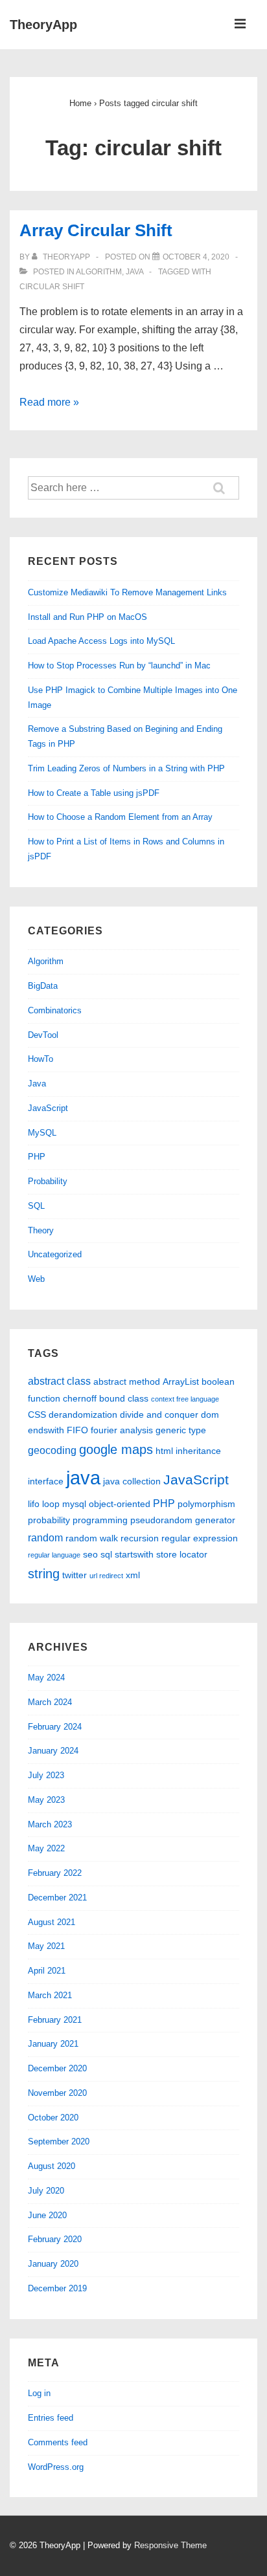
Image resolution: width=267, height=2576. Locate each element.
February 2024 (55, 1727)
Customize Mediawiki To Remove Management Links (127, 592)
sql (106, 1554)
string (44, 1574)
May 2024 (46, 1678)
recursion (140, 1538)
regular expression (200, 1538)
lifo (34, 1504)
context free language (185, 1399)
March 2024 (50, 1702)
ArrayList (181, 1382)
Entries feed (51, 2418)
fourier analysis (122, 1430)
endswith (46, 1430)
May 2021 (46, 1946)
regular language (54, 1555)
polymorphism (206, 1504)
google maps (116, 1449)
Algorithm (99, 272)
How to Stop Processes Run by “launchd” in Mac (119, 666)
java (83, 1478)
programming (100, 1520)
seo (90, 1554)
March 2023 (50, 1824)
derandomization (83, 1415)
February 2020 (55, 2239)
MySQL (42, 1133)
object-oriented (120, 1504)
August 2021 (52, 1922)
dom (210, 1415)
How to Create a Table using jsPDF (94, 793)
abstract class (59, 1381)
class (138, 1398)
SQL (36, 1206)
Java (134, 272)
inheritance (198, 1451)
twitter (75, 1575)
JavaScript (48, 1108)
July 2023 (46, 1775)
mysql (74, 1504)
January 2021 (53, 2044)
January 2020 (53, 2264)
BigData (43, 986)
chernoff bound (94, 1398)
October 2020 (53, 2118)
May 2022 (46, 1848)
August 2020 (52, 2166)
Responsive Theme (170, 2545)
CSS (37, 1415)
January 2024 (53, 1751)
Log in (39, 2393)
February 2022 (55, 1873)
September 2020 (59, 2141)
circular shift (52, 287)
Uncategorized (55, 1254)
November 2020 (57, 2093)
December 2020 (57, 2068)
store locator (182, 1554)
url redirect (106, 1576)
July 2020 (46, 2191)
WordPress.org (56, 2467)
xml (133, 1575)
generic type (181, 1430)
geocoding (52, 1450)
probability (49, 1520)
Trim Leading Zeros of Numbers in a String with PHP (126, 768)
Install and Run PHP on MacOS (87, 617)
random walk (92, 1538)
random (45, 1537)
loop (51, 1504)
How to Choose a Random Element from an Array (120, 817)
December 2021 (57, 1898)
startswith (134, 1554)
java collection (132, 1481)
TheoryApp (43, 25)
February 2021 (55, 2020)
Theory (41, 1230)
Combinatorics (55, 1010)
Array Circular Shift (96, 230)
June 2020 (47, 2215)
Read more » (49, 402)
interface (46, 1481)
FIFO (77, 1430)
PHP (37, 1157)
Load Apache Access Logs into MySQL (101, 641)
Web (36, 1279)
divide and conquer (159, 1415)
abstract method (127, 1382)
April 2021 (47, 1971)
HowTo (41, 1059)
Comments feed (58, 2442)
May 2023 (46, 1800)
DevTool (43, 1035)
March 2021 (50, 1995)
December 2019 (57, 2288)
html (164, 1451)
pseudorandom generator (183, 1520)
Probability (48, 1181)
